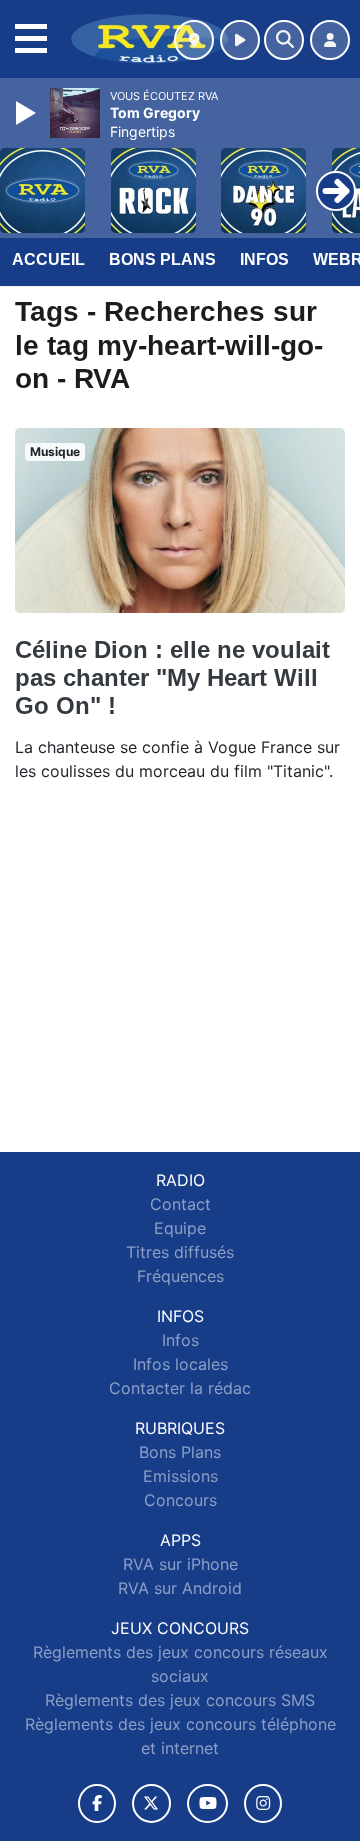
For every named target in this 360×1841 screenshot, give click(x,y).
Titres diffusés (180, 1252)
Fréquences (180, 1276)
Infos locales (180, 1364)
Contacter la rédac (180, 1388)
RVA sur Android (180, 1588)
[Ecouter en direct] (240, 40)
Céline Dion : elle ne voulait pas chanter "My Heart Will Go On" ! (172, 677)
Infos (264, 259)
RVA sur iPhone (180, 1564)
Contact (180, 1204)
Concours (180, 1500)
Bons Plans (162, 259)
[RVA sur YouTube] (207, 1803)
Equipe (180, 1228)
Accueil (48, 259)
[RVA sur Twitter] (151, 1803)
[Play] (28, 113)
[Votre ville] (194, 40)
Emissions (180, 1476)
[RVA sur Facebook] (97, 1803)
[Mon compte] (330, 40)
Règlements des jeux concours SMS (180, 1700)
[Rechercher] (284, 40)
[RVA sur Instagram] (263, 1803)
